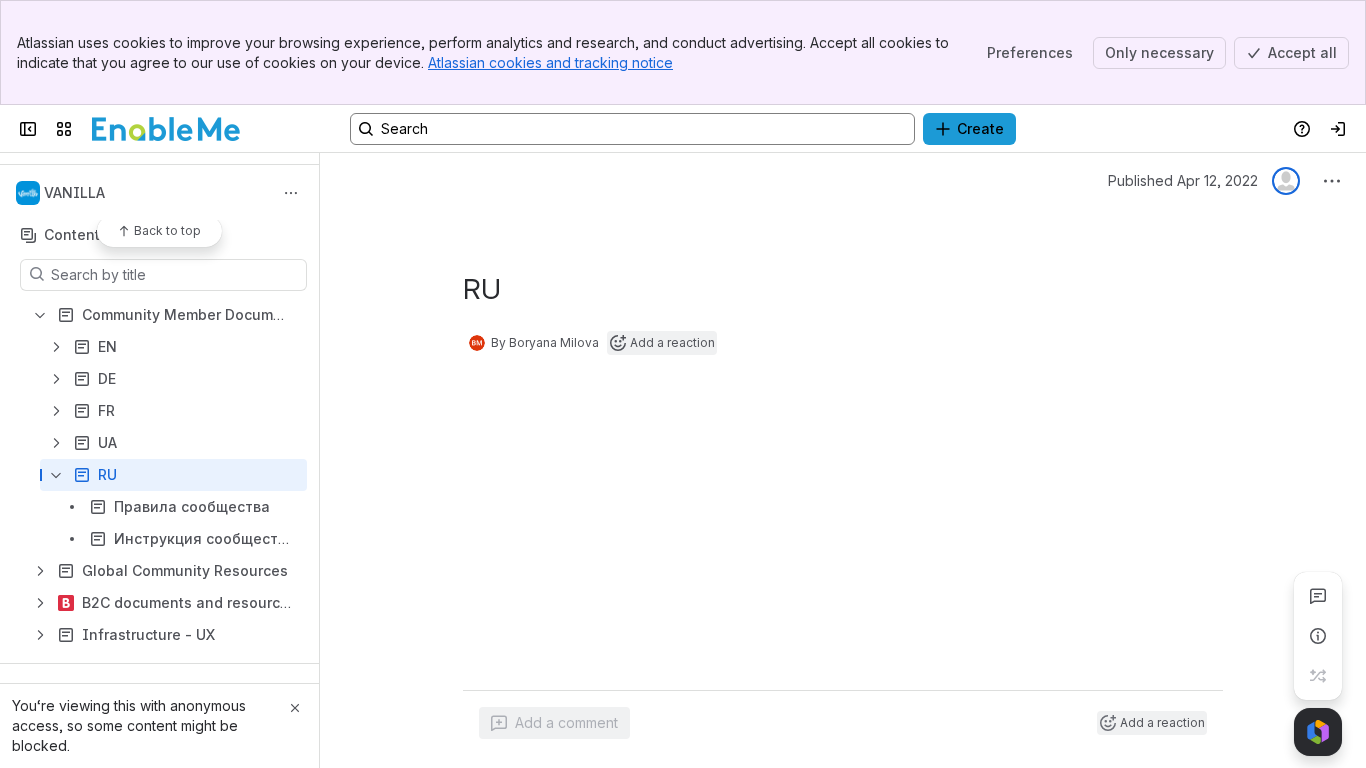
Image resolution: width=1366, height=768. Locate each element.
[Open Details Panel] (1318, 636)
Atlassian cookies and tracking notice (550, 62)
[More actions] (291, 193)
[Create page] (1318, 676)
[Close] (295, 708)
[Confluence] (166, 129)
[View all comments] (1318, 596)
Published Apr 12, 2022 (1183, 180)
